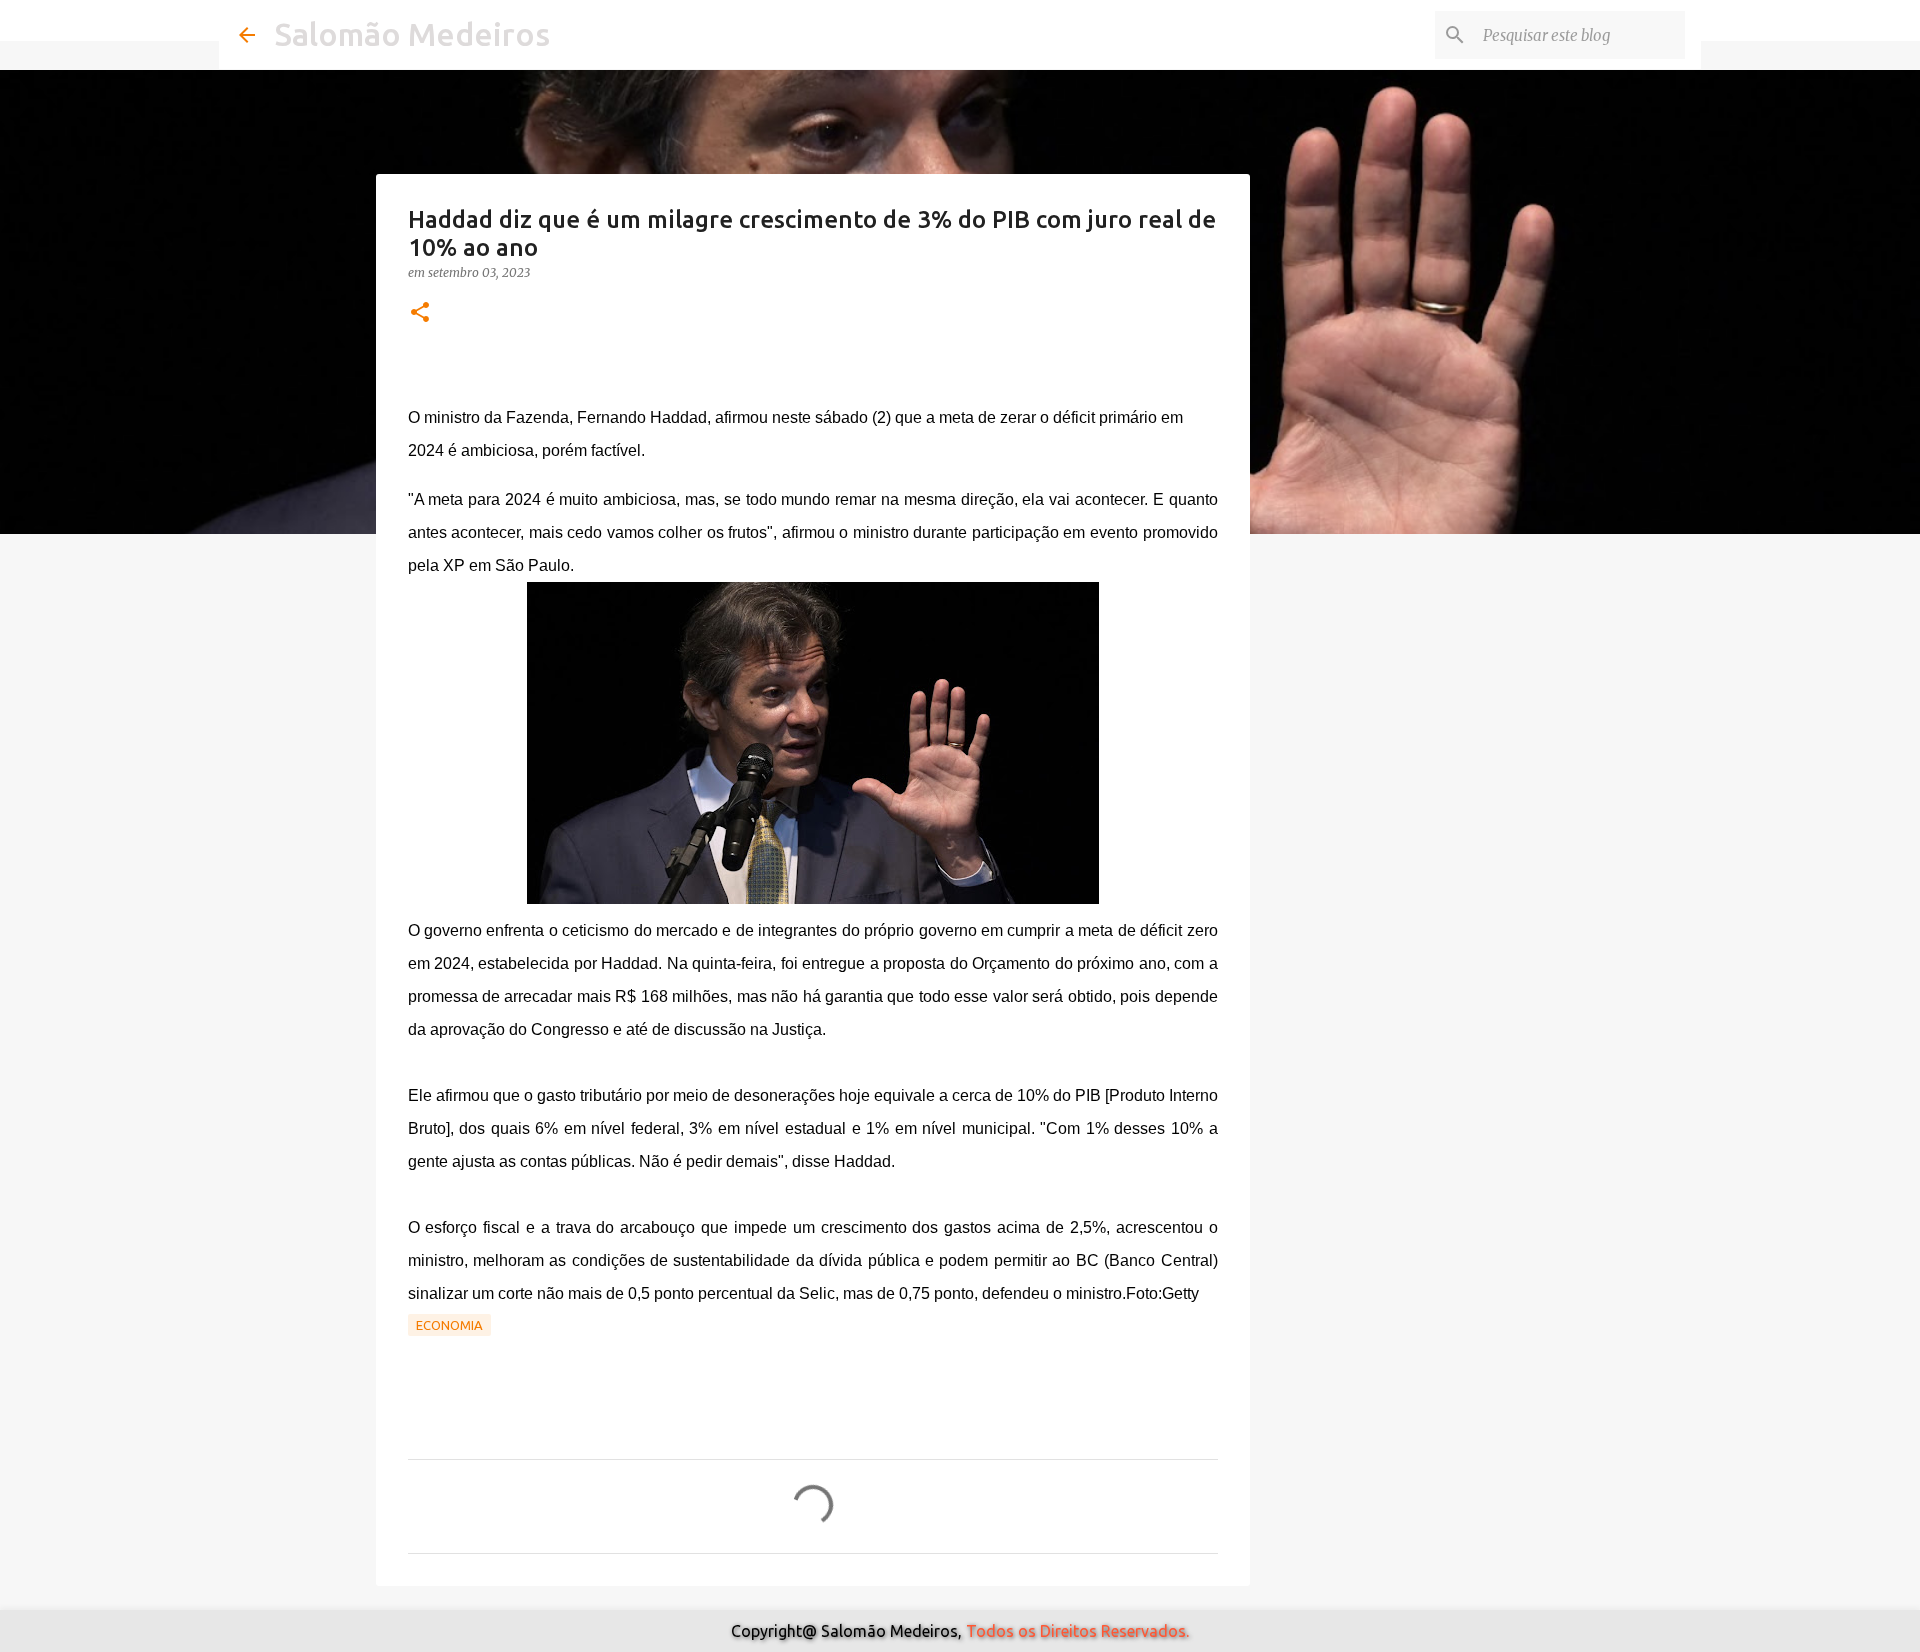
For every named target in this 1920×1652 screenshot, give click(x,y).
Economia (449, 1325)
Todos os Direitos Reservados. (1077, 1631)
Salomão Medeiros (412, 34)
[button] (420, 313)
